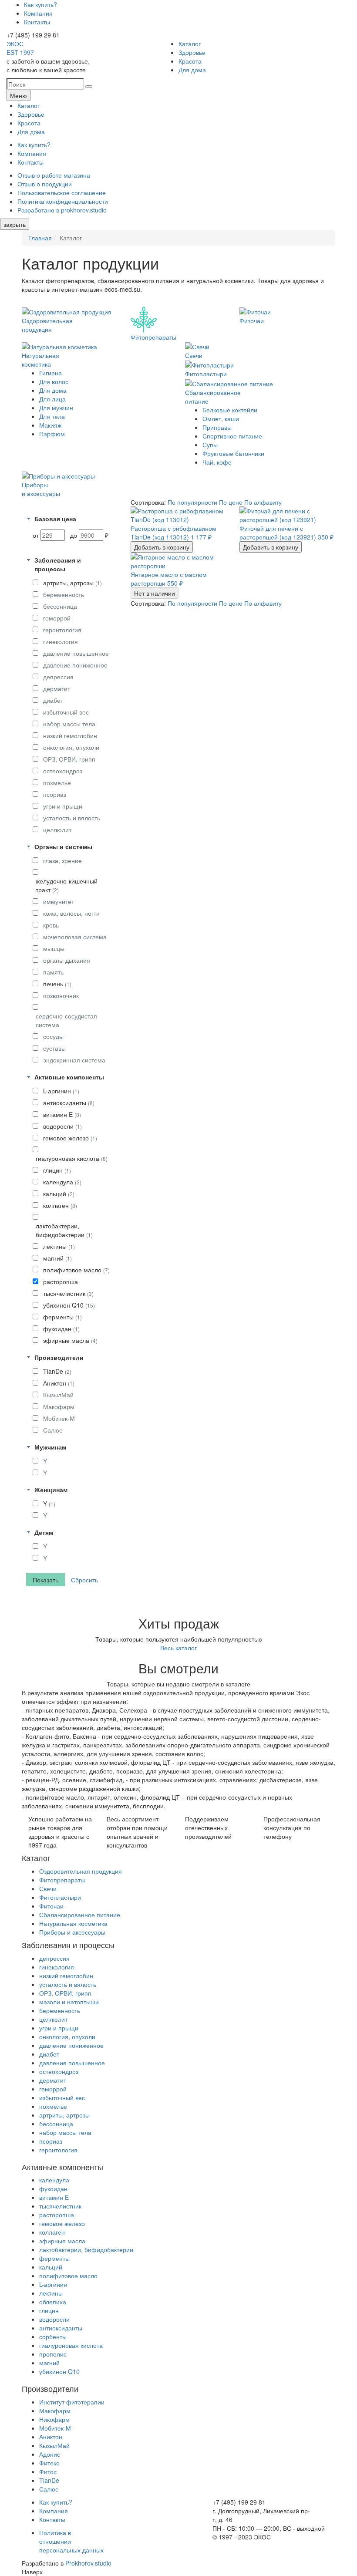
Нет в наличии (155, 593)
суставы (54, 1048)
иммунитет (59, 901)
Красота (190, 61)
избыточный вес (66, 712)
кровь (51, 925)
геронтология (62, 630)
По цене (232, 502)
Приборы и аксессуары (72, 1932)
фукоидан (61, 1328)
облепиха (53, 2302)
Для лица (52, 399)
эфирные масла (70, 1340)
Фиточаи (252, 320)
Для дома (192, 70)
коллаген (60, 1205)
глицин (57, 1170)
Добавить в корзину (162, 547)
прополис (53, 2354)
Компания (38, 13)
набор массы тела (69, 724)
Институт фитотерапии (72, 2402)
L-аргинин (61, 1091)
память (53, 972)
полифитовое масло (76, 1270)
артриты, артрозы (72, 583)
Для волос (54, 381)
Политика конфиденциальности (63, 201)
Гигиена (51, 373)
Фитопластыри (206, 374)
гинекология (61, 641)
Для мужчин (56, 408)
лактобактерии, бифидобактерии (64, 1230)
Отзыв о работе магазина (54, 175)
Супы (210, 445)
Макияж (50, 425)
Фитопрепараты (153, 337)
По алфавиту (263, 502)
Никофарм (54, 2419)
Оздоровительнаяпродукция (47, 325)
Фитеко (49, 2463)
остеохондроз (63, 771)
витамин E (62, 1114)
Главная (40, 238)
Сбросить (84, 1580)
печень (57, 984)
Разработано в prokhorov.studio (62, 210)
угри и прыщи (63, 806)
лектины (59, 1246)
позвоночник (61, 995)
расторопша (61, 1281)
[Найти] (89, 87)
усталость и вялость (72, 818)
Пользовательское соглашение (62, 192)
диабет (53, 700)
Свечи (194, 355)
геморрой (57, 618)
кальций (59, 1194)
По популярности (193, 502)
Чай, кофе (217, 462)
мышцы (54, 948)
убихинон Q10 (69, 1305)
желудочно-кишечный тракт (67, 885)
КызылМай (58, 1395)
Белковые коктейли (230, 410)
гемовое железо (70, 1138)
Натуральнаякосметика (40, 360)
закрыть (15, 224)
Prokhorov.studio (88, 2563)
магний (57, 1258)
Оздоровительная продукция (81, 1871)
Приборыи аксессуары (41, 489)
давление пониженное (75, 665)
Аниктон (59, 1383)
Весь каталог (178, 1648)
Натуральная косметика (73, 1923)
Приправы (217, 427)
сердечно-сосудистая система (66, 1020)
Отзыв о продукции (45, 184)
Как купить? (40, 4)
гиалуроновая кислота (72, 1158)
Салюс (53, 1430)
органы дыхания (67, 960)
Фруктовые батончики (233, 453)
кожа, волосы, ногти (71, 913)
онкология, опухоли (71, 747)
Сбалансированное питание (80, 1915)
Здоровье (192, 52)
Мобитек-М (59, 1418)
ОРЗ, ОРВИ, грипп (69, 759)
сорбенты (53, 2337)
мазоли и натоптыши (69, 2002)
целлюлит (57, 829)
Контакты (37, 22)
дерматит (57, 688)
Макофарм (59, 1406)
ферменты (62, 1317)
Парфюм (52, 434)
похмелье (57, 782)
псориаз (55, 794)
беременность (64, 594)
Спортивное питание (232, 436)
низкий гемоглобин (70, 735)
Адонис (50, 2454)
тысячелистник (68, 1293)
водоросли (62, 1126)
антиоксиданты (69, 1103)
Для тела (52, 416)
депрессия (58, 677)
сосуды (53, 1036)
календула (62, 1182)
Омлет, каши (221, 418)
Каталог (190, 44)
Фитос (48, 2471)
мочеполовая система (75, 937)
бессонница (60, 606)
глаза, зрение (62, 860)
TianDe (57, 1371)
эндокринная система (74, 1060)
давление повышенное (76, 653)
